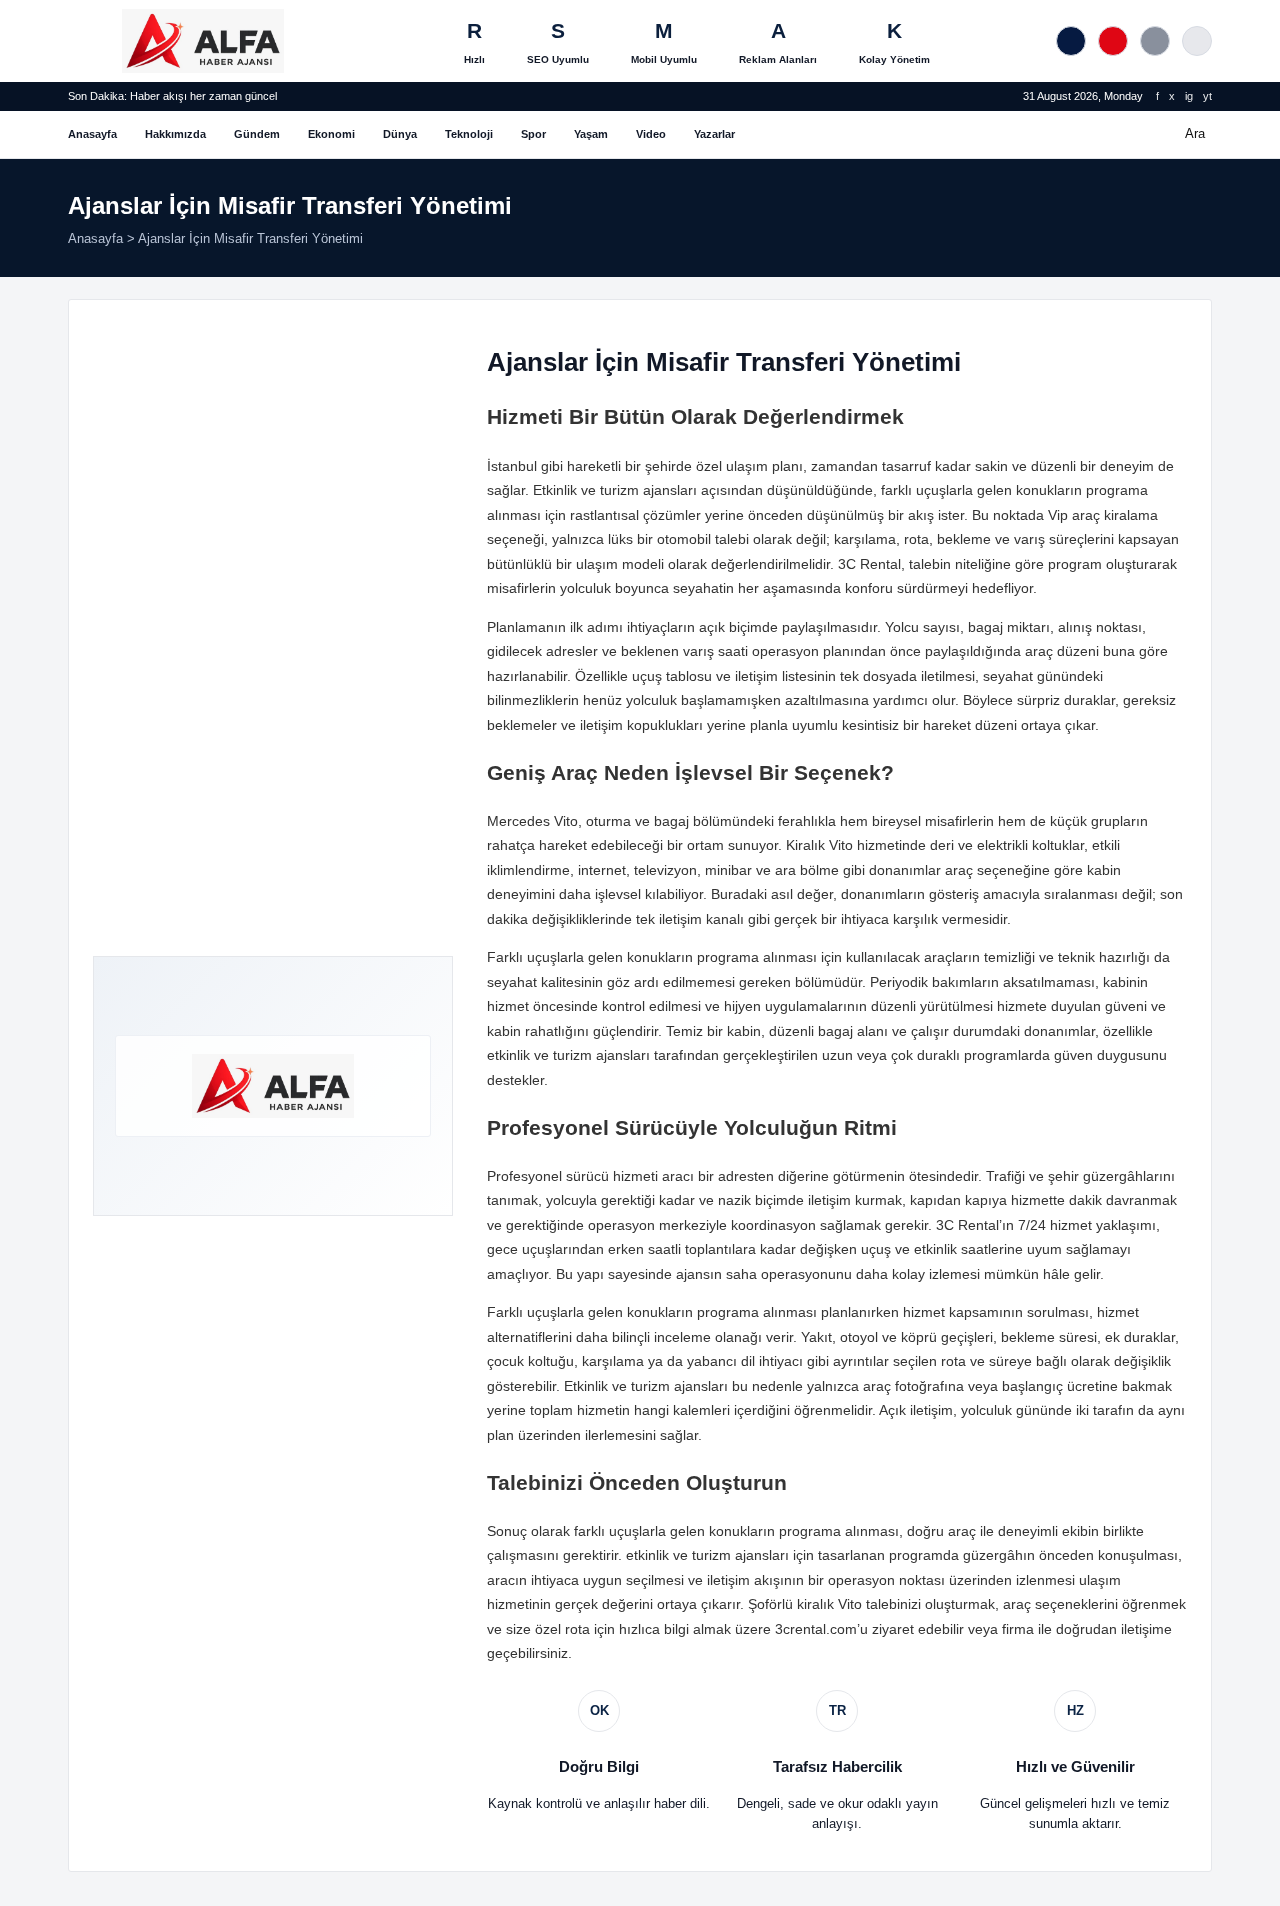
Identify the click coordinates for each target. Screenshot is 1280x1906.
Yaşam (591, 134)
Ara (1195, 133)
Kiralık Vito (819, 845)
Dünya (400, 134)
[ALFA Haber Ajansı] (203, 41)
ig (1189, 96)
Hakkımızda (175, 134)
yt (1207, 96)
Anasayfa (92, 134)
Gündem (257, 134)
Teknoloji (469, 134)
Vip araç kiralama (1103, 515)
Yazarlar (714, 134)
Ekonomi (331, 134)
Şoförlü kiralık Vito (805, 1604)
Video (651, 134)
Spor (533, 134)
